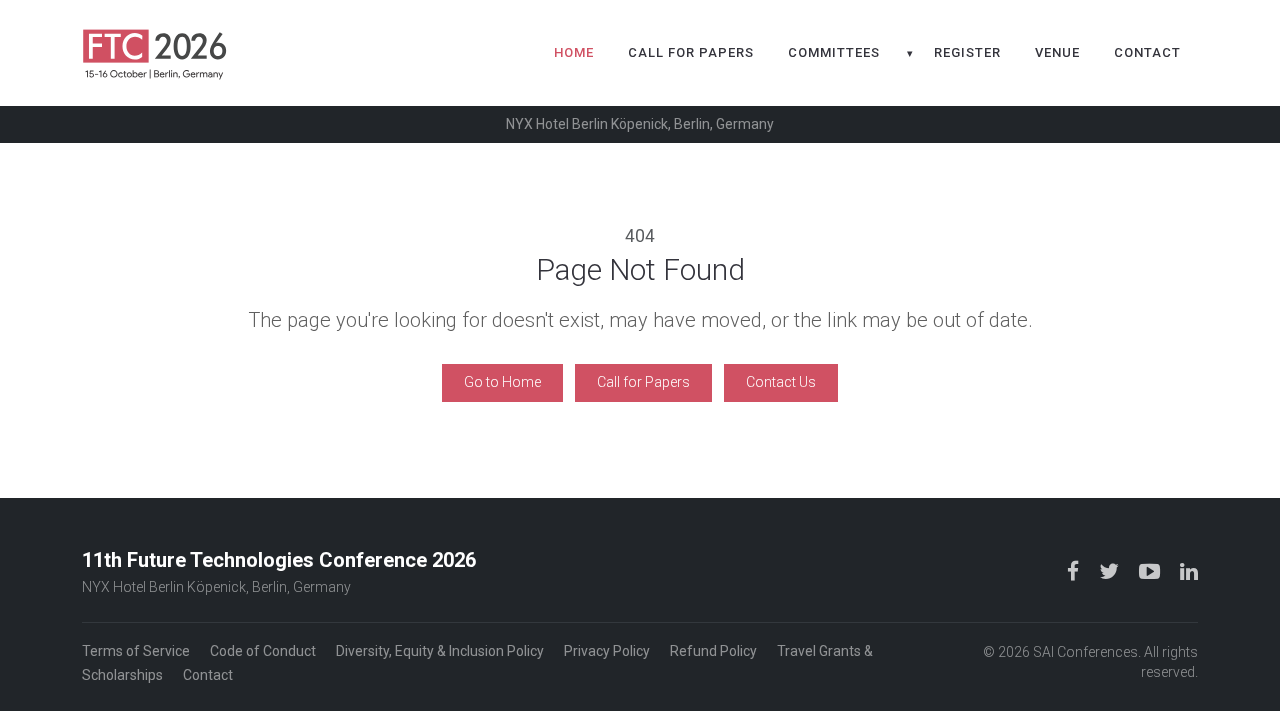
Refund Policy (713, 651)
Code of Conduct (263, 651)
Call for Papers (691, 52)
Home (574, 52)
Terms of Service (136, 651)
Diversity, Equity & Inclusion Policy (440, 651)
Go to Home (502, 382)
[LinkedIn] (1189, 571)
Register (967, 52)
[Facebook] (1075, 571)
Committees (834, 52)
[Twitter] (1111, 571)
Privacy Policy (607, 651)
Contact (1147, 52)
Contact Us (781, 382)
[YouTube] (1151, 571)
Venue (1057, 52)
